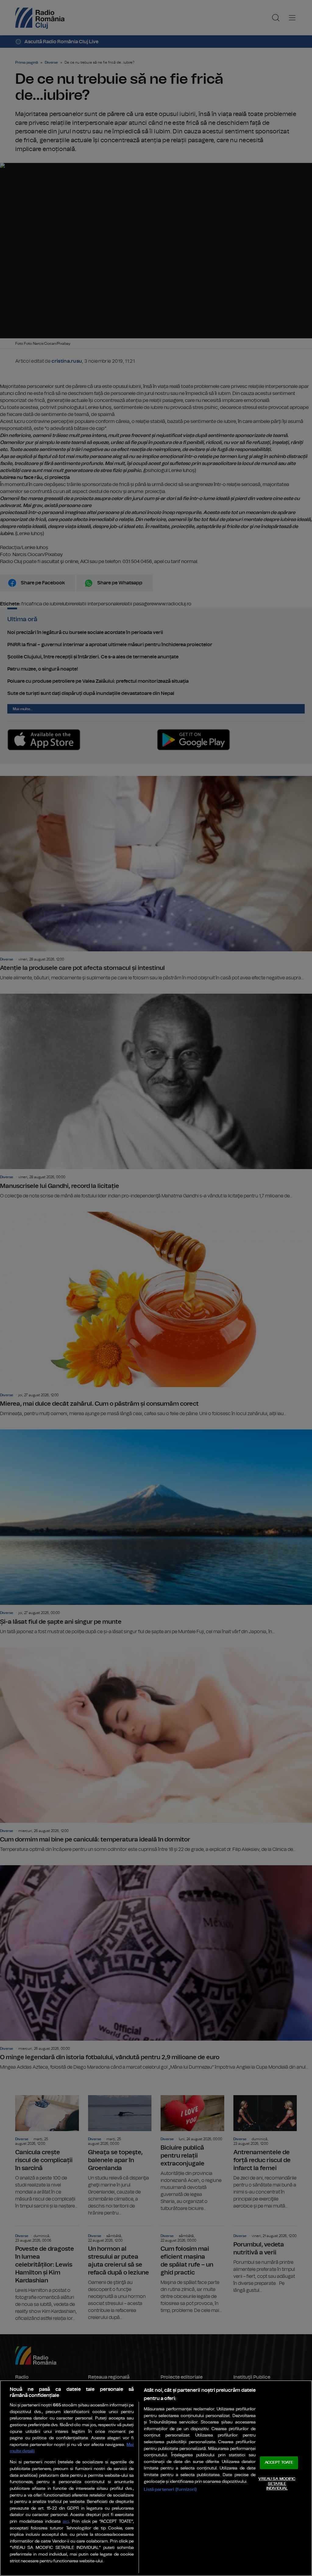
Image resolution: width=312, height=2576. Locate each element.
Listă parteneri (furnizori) (170, 2489)
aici (66, 2522)
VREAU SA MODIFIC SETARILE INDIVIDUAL (277, 2484)
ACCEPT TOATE (279, 2463)
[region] (156, 2478)
